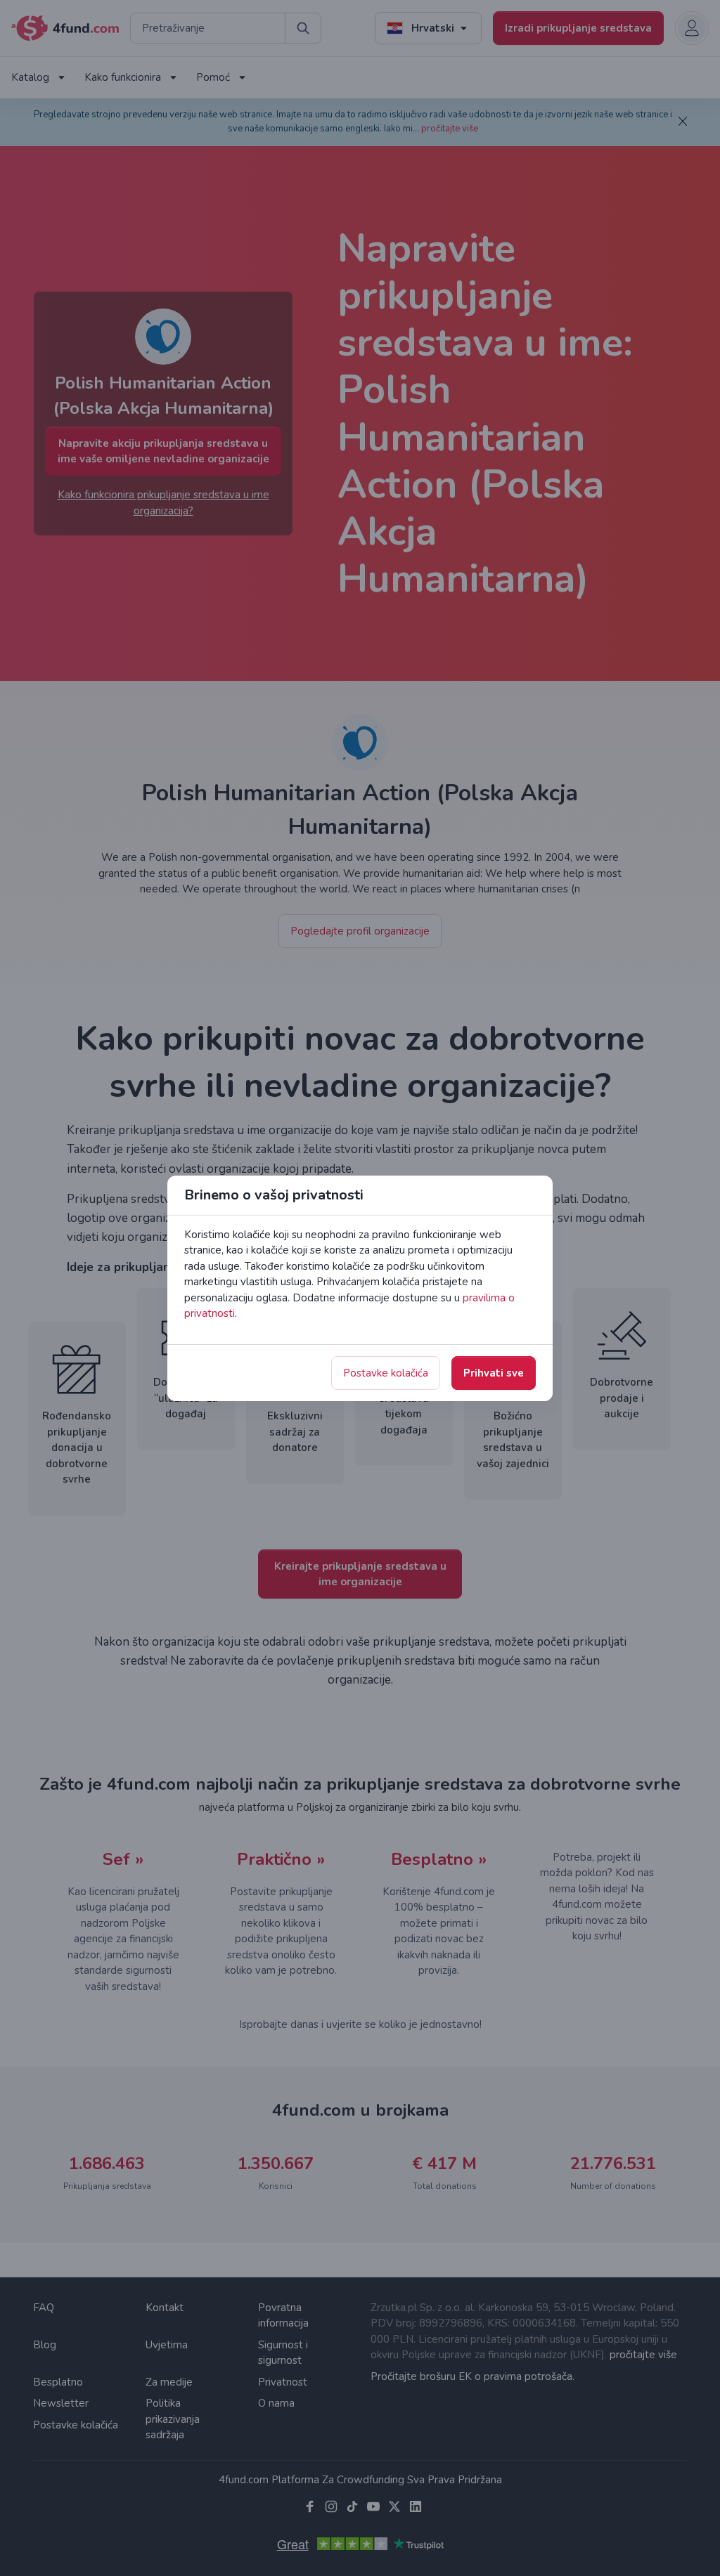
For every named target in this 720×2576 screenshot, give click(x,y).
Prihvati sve (494, 1373)
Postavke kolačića (386, 1373)
